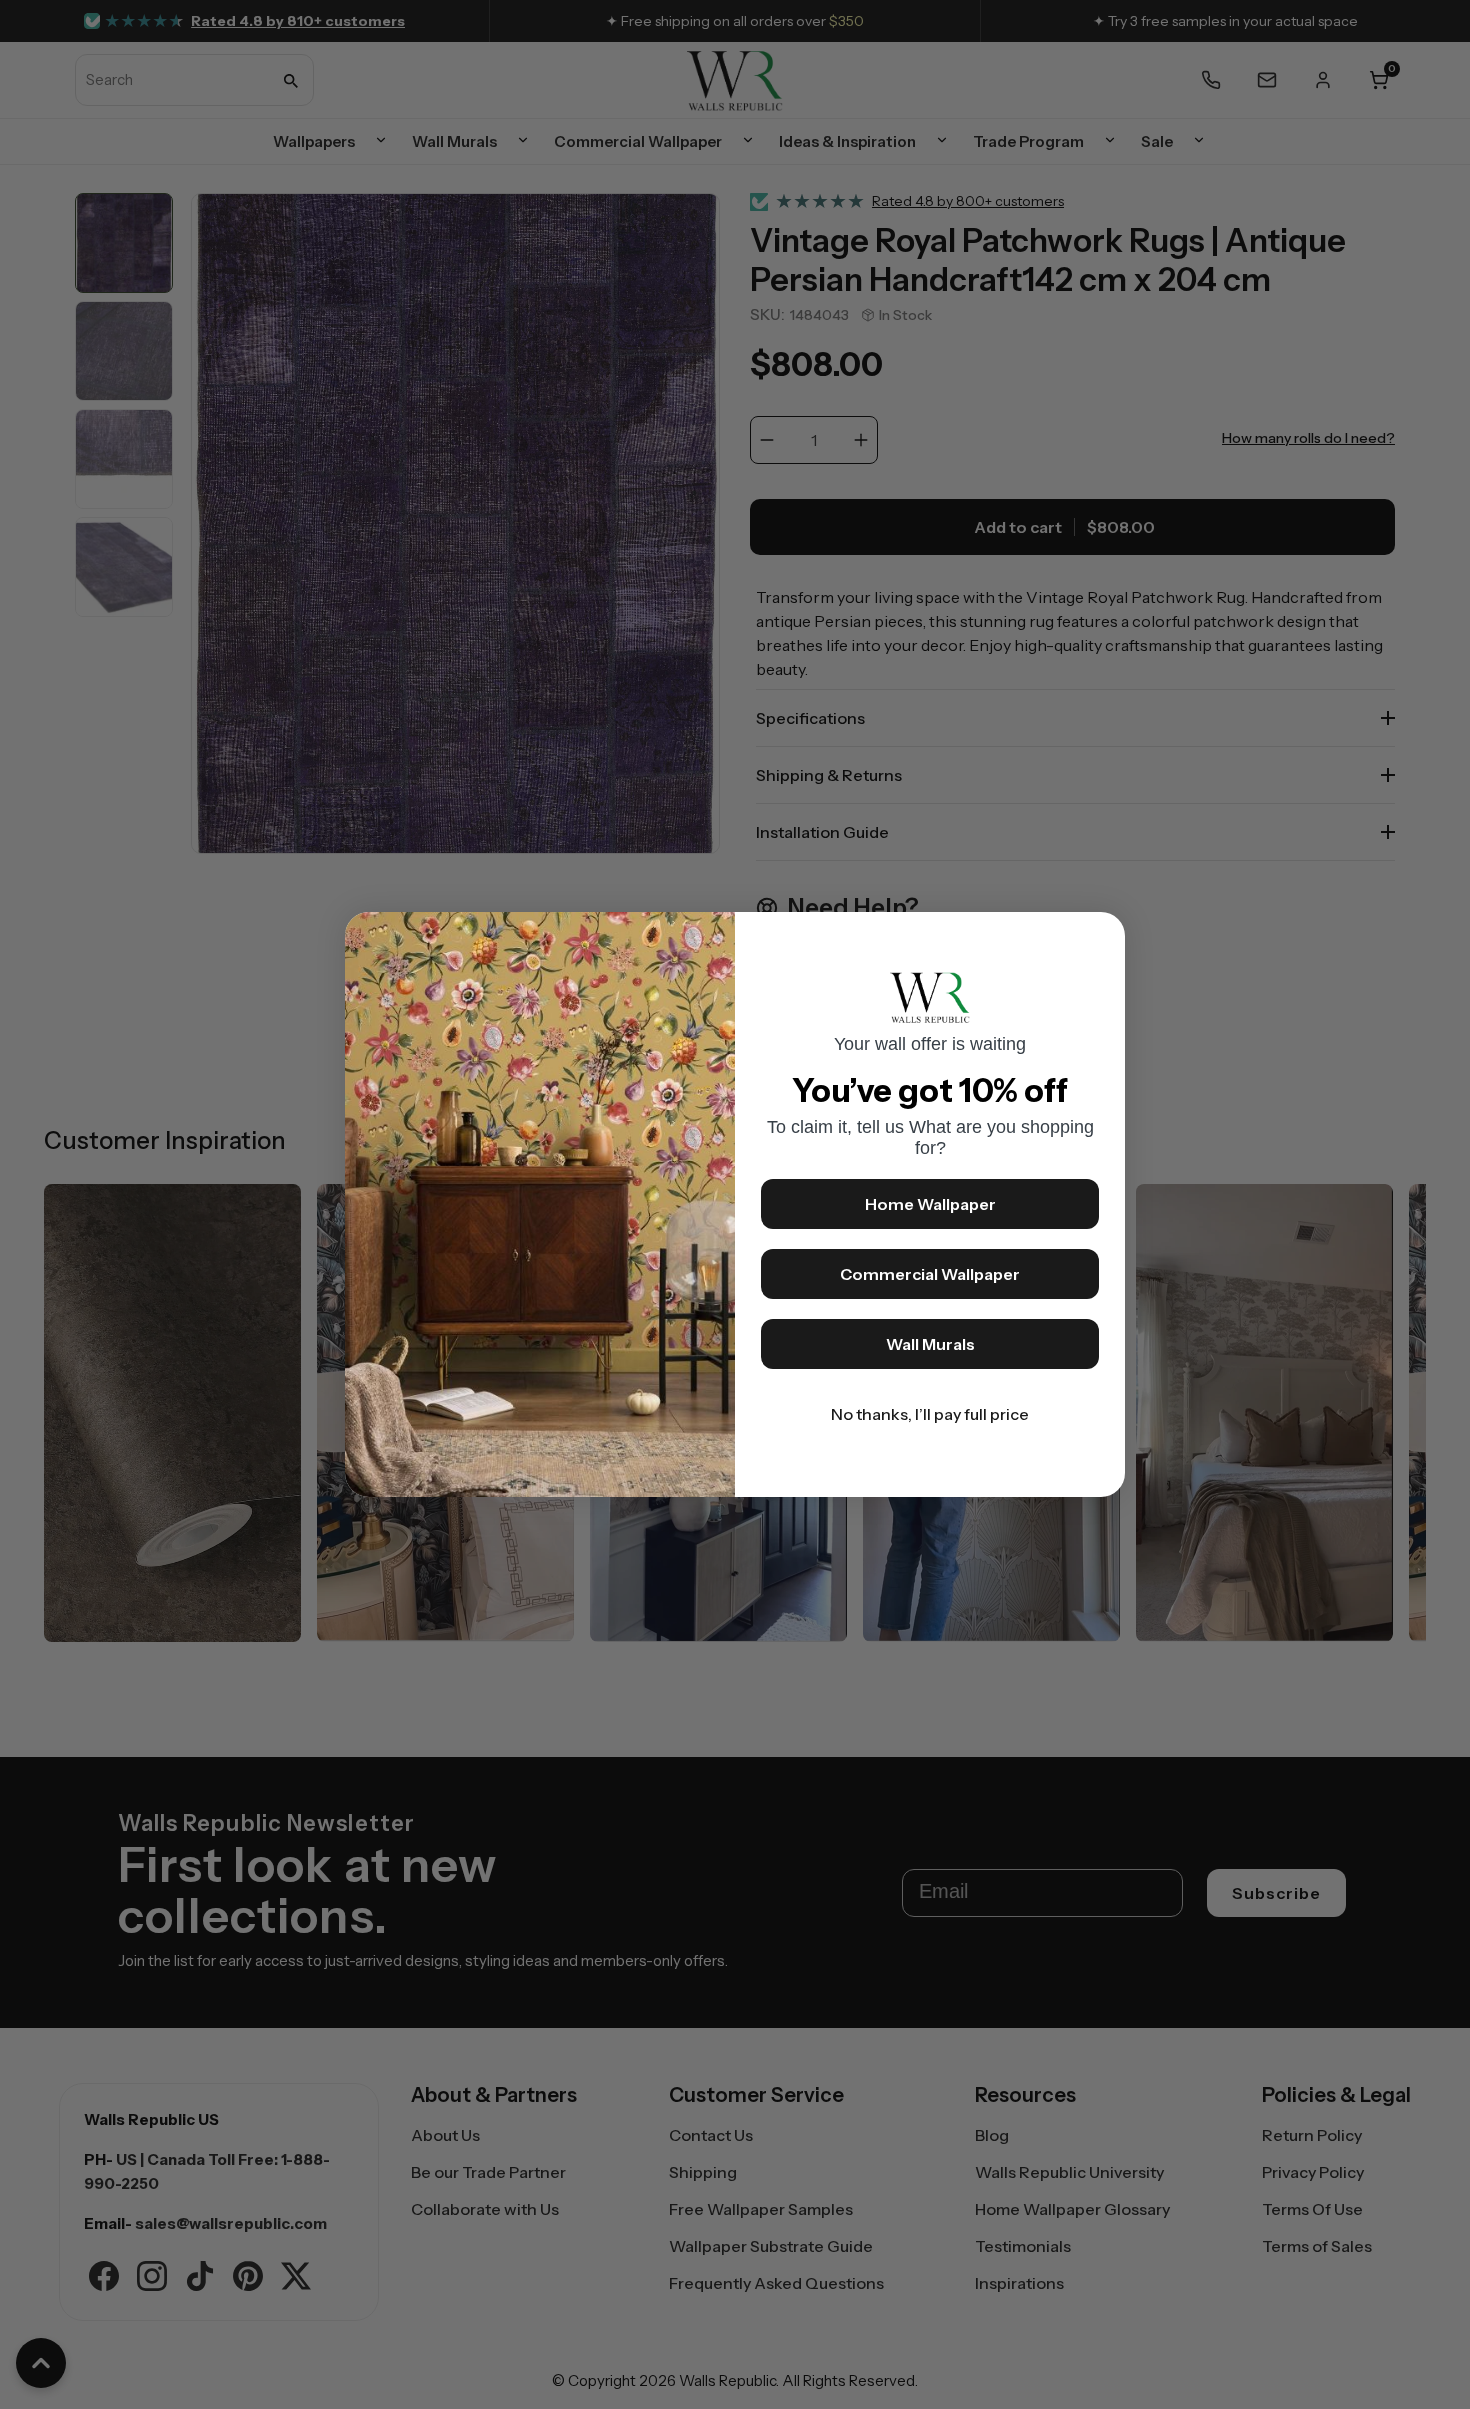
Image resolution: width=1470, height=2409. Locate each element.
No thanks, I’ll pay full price (930, 1414)
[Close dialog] (1100, 937)
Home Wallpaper (930, 1204)
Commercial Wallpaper (930, 1274)
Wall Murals (930, 1344)
